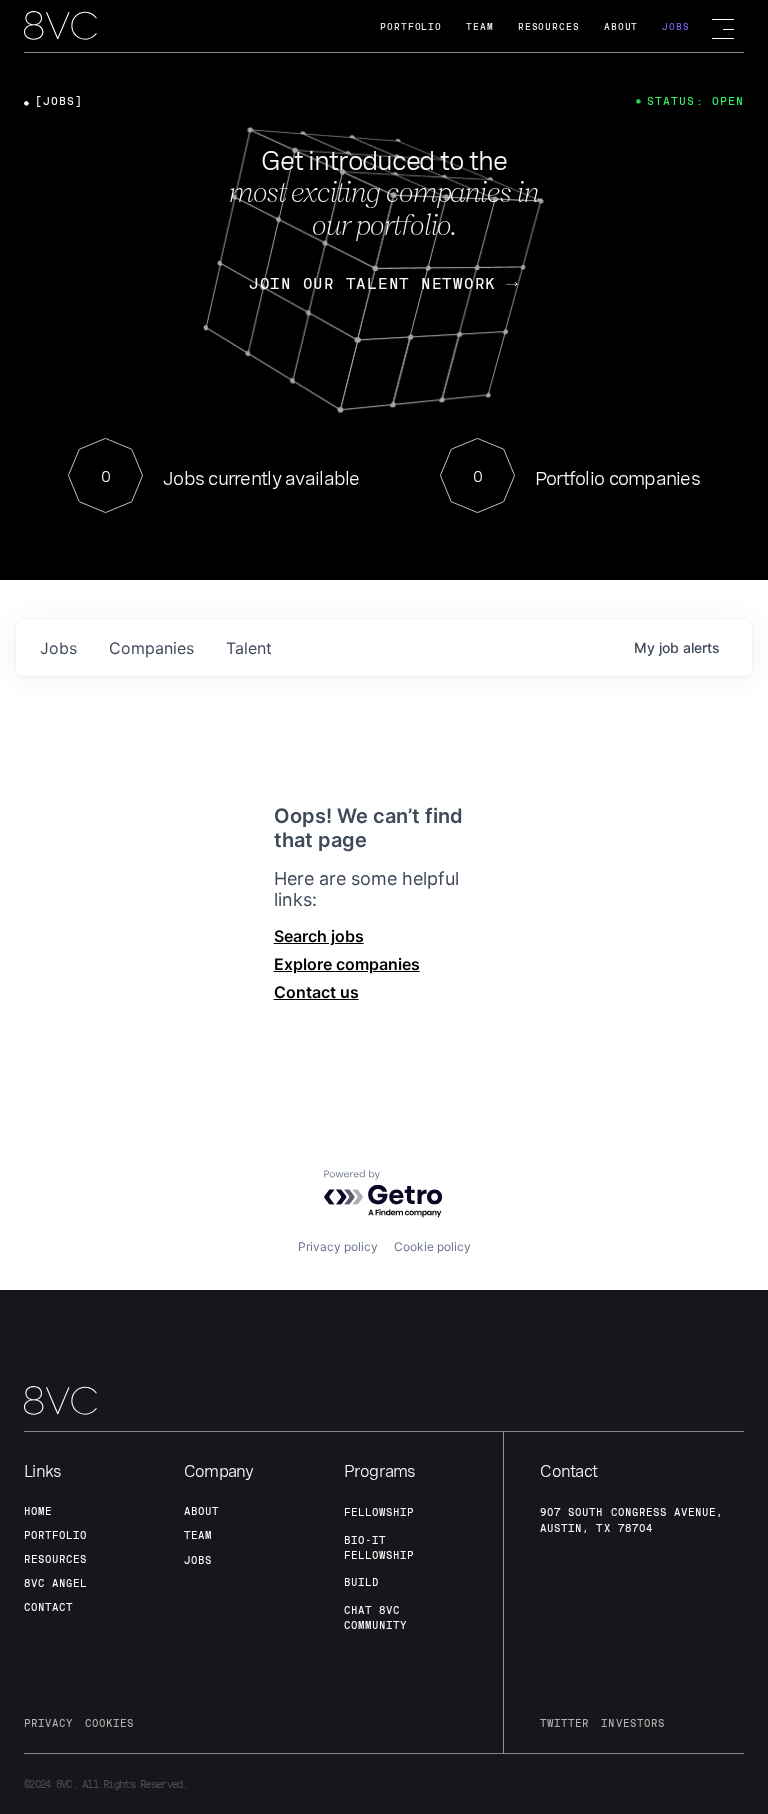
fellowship (379, 1512)
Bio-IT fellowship (379, 1547)
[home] (60, 27)
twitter (564, 1723)
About (621, 26)
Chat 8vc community (375, 1617)
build (361, 1582)
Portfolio (411, 26)
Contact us (316, 992)
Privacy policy (338, 1246)
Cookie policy (432, 1246)
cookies (109, 1723)
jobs (58, 648)
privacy (48, 1723)
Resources (549, 26)
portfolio (55, 1535)
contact (48, 1607)
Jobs (676, 26)
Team (480, 26)
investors (632, 1723)
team (198, 1535)
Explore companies (347, 964)
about (201, 1511)
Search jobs (319, 936)
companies (151, 648)
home (38, 1511)
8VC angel (55, 1583)
